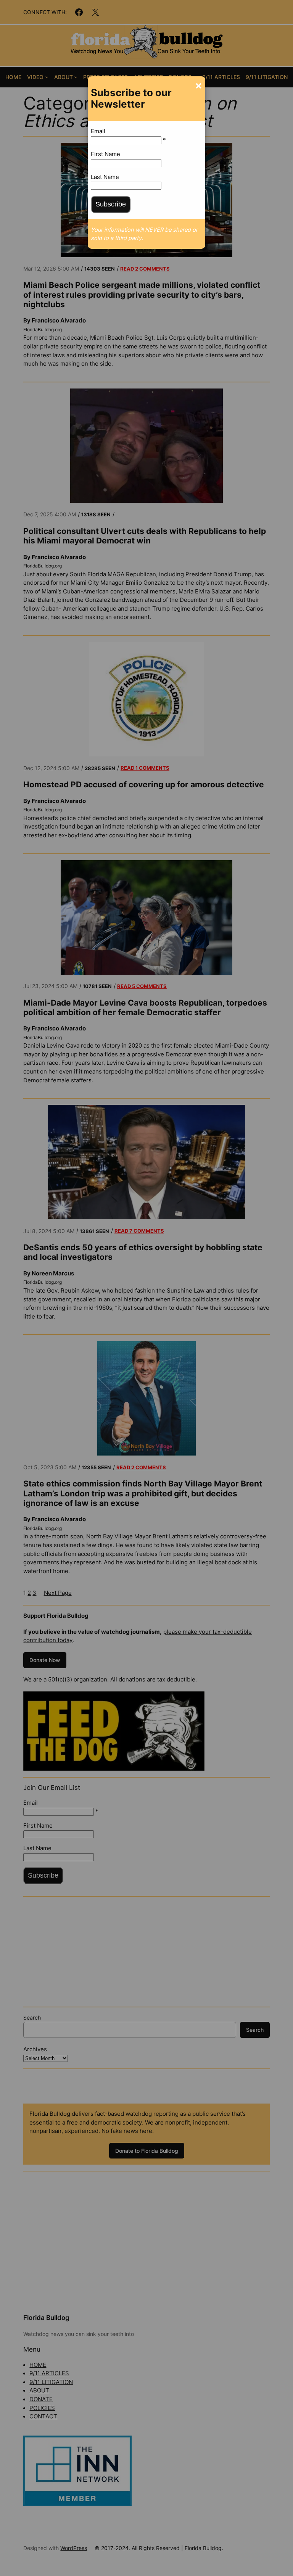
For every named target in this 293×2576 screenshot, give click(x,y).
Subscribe (111, 204)
